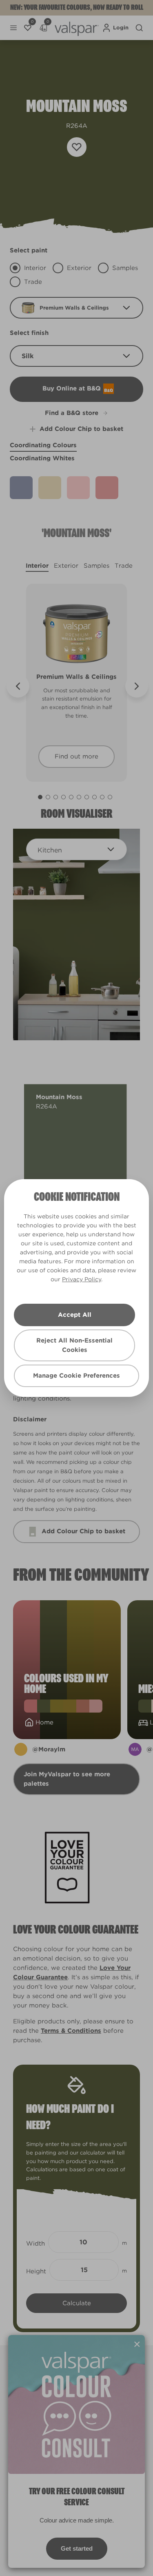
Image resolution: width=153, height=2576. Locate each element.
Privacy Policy (82, 1279)
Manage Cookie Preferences (76, 1376)
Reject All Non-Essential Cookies (74, 1345)
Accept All (75, 1315)
